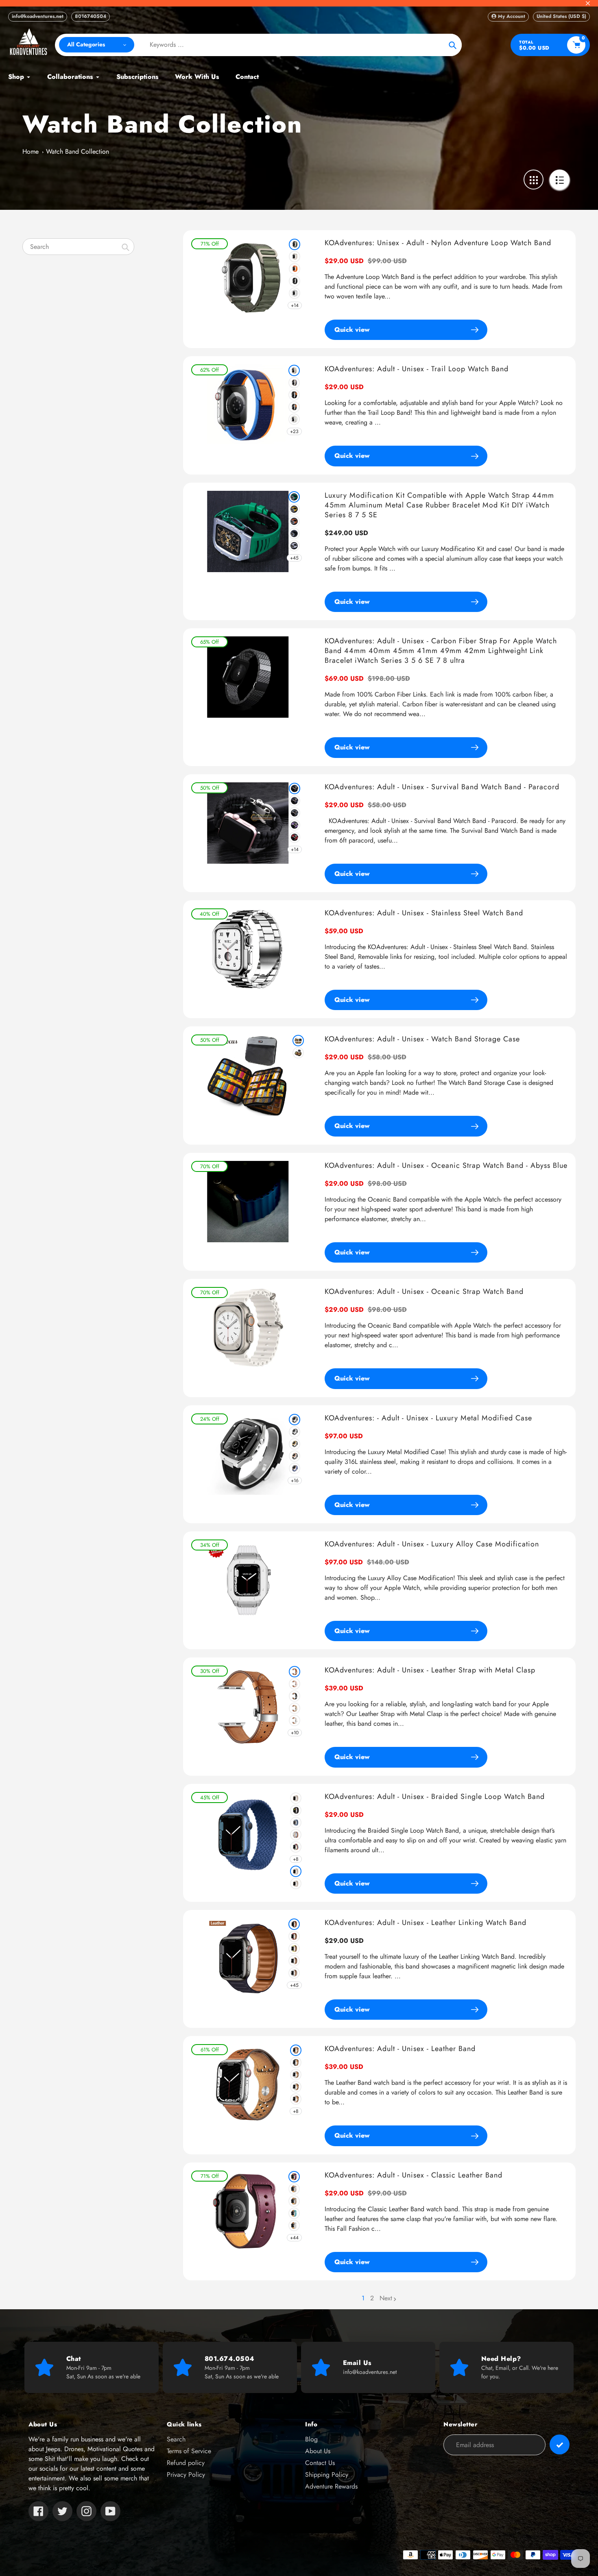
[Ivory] (296, 2087)
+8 (296, 1859)
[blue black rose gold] (295, 1468)
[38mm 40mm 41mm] (296, 1871)
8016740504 (91, 16)
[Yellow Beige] (294, 370)
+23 (294, 431)
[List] (560, 180)
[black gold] (295, 1444)
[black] (295, 281)
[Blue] (295, 801)
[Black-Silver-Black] (294, 533)
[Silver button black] (295, 1696)
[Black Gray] (294, 407)
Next (386, 2298)
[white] (295, 293)
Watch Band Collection (77, 151)
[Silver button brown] (295, 1672)
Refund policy (186, 2463)
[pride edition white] (296, 1835)
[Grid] (534, 180)
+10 (295, 1733)
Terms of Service (189, 2451)
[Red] (295, 837)
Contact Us (320, 2463)
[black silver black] (295, 1420)
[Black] (294, 395)
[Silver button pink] (295, 1684)
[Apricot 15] (294, 2201)
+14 (295, 305)
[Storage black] (298, 1041)
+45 (294, 558)
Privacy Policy (186, 2475)
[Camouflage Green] (295, 813)
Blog (311, 2439)
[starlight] (295, 257)
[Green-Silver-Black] (294, 497)
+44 (294, 2238)
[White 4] (294, 2225)
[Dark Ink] (294, 1924)
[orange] (295, 269)
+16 (295, 1481)
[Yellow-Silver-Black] (294, 509)
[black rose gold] (295, 1456)
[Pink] (296, 2099)
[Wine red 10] (294, 2177)
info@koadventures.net (38, 16)
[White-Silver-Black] (294, 546)
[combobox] (78, 247)
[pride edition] (296, 1847)
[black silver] (295, 1432)
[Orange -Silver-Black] (294, 521)
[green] (295, 244)
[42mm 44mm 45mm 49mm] (296, 1884)
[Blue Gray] (294, 383)
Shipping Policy (327, 2475)
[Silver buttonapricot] (295, 1708)
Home (31, 151)
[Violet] (295, 825)
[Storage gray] (298, 1053)
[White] (294, 419)
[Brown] (296, 2050)
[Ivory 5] (294, 2189)
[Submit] (560, 2444)
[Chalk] (294, 1961)
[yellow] (294, 1949)
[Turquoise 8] (294, 2213)
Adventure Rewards (331, 2486)
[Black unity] (296, 1810)
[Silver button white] (295, 1720)
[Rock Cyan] (296, 1823)
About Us (318, 2451)
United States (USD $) (561, 16)
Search (176, 2439)
